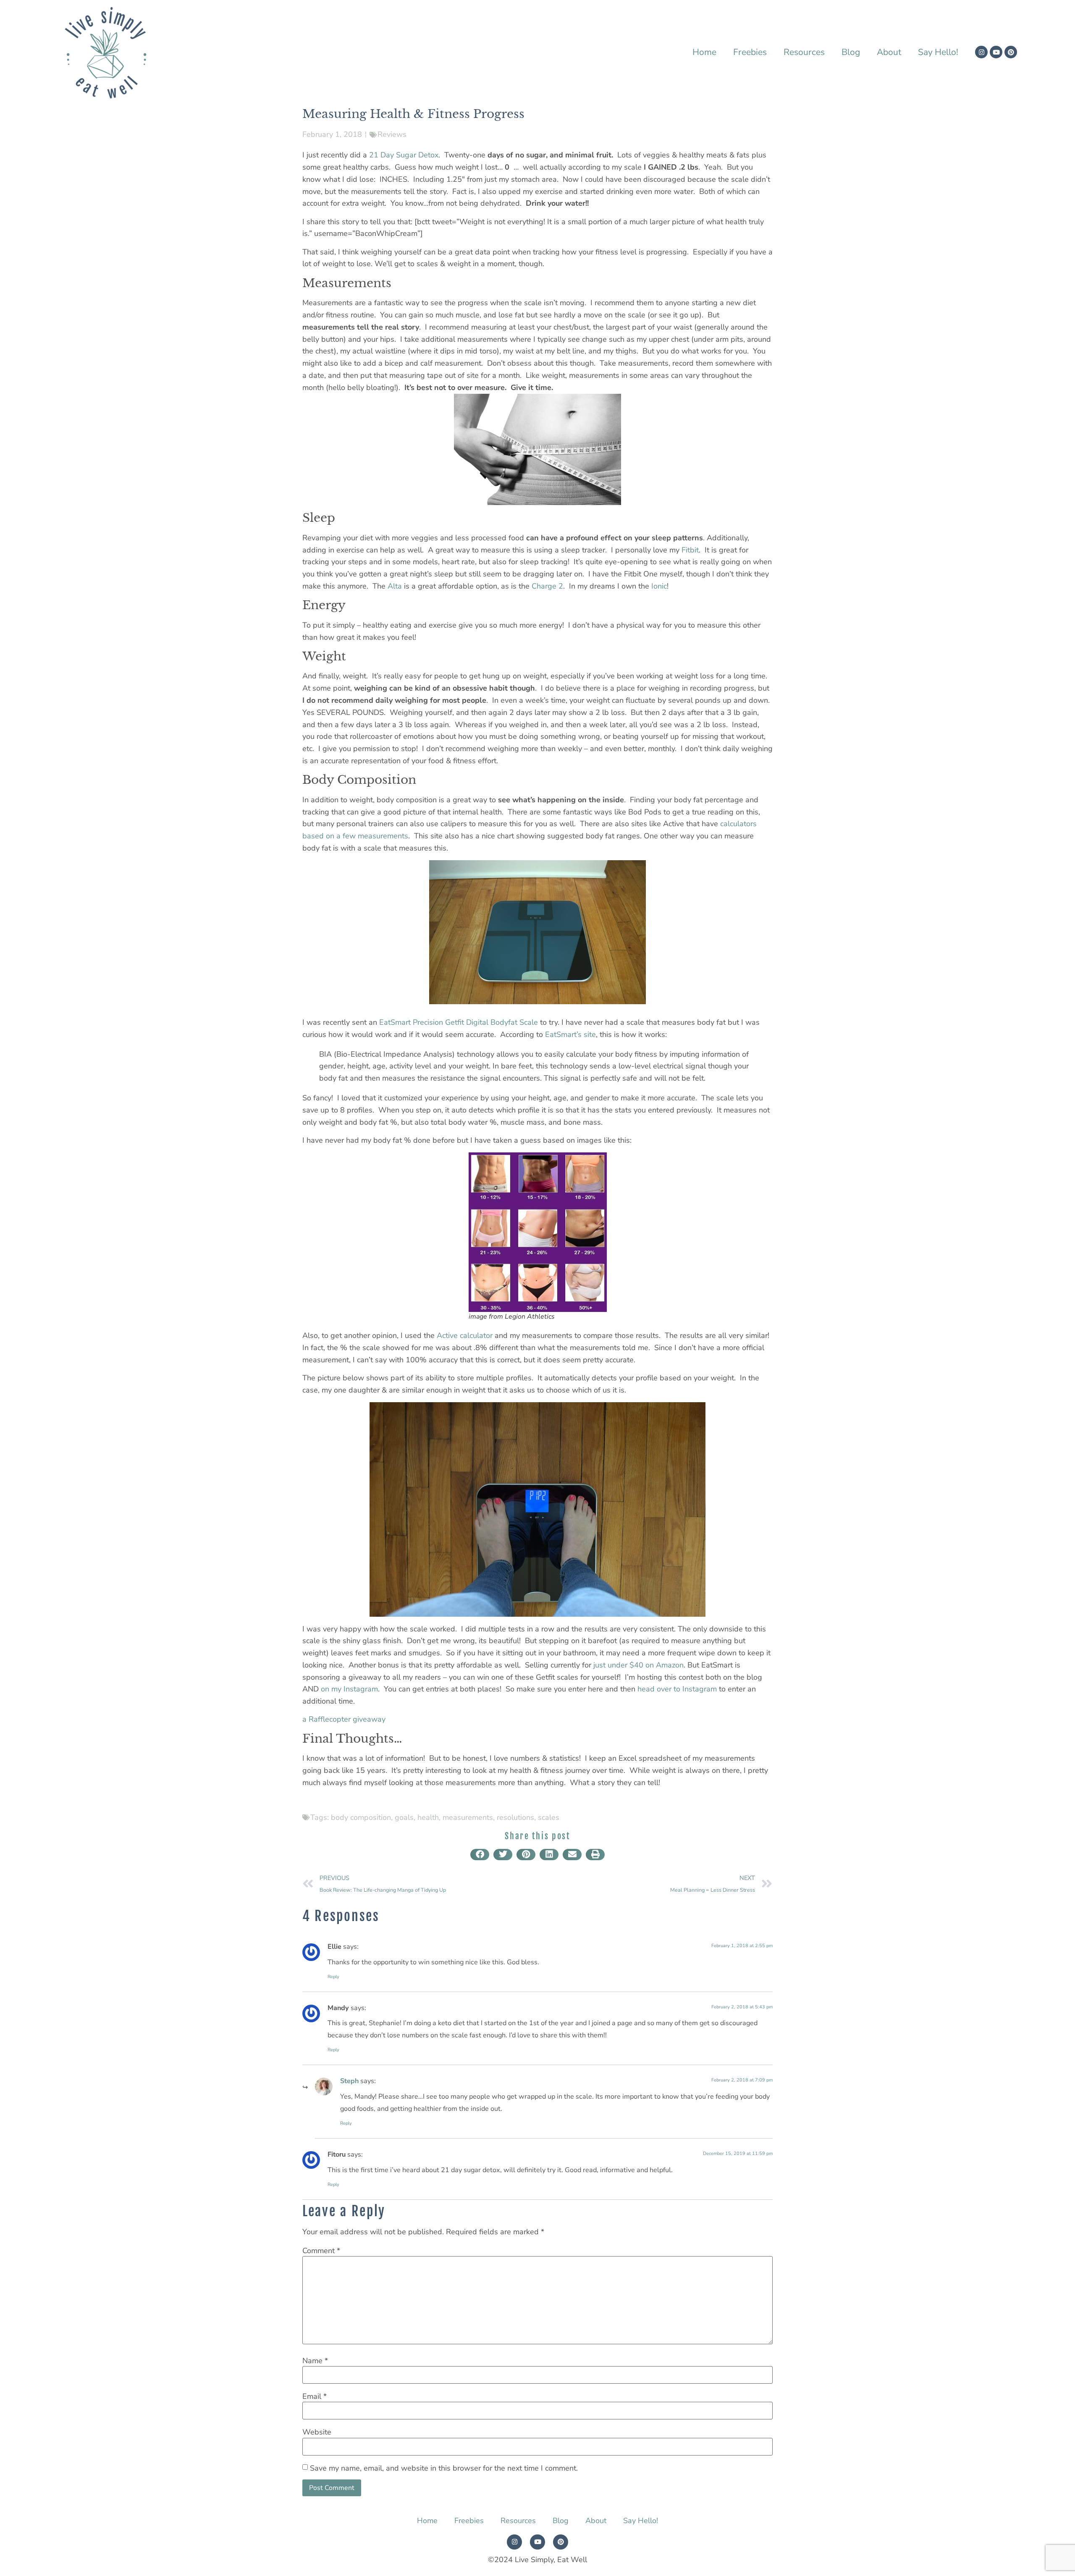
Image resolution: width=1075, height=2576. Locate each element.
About (889, 52)
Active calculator (465, 1335)
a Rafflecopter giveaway (344, 1719)
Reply (333, 1977)
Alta (395, 586)
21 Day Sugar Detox (404, 155)
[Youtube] (996, 52)
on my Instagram (349, 1689)
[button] (480, 1855)
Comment (321, 2251)
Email (315, 2396)
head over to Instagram (677, 1689)
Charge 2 (547, 586)
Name (315, 2361)
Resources (804, 52)
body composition (361, 1817)
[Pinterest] (1011, 52)
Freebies (750, 52)
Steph (349, 2081)
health (428, 1817)
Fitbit (690, 550)
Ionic (659, 586)
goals (404, 1817)
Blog (851, 52)
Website (317, 2432)
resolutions (515, 1817)
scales (549, 1817)
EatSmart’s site (570, 1034)
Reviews (392, 134)
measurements (468, 1817)
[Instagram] (981, 52)
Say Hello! (938, 52)
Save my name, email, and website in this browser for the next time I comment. (444, 2468)
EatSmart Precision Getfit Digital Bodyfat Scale (459, 1022)
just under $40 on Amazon (638, 1665)
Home (704, 52)
